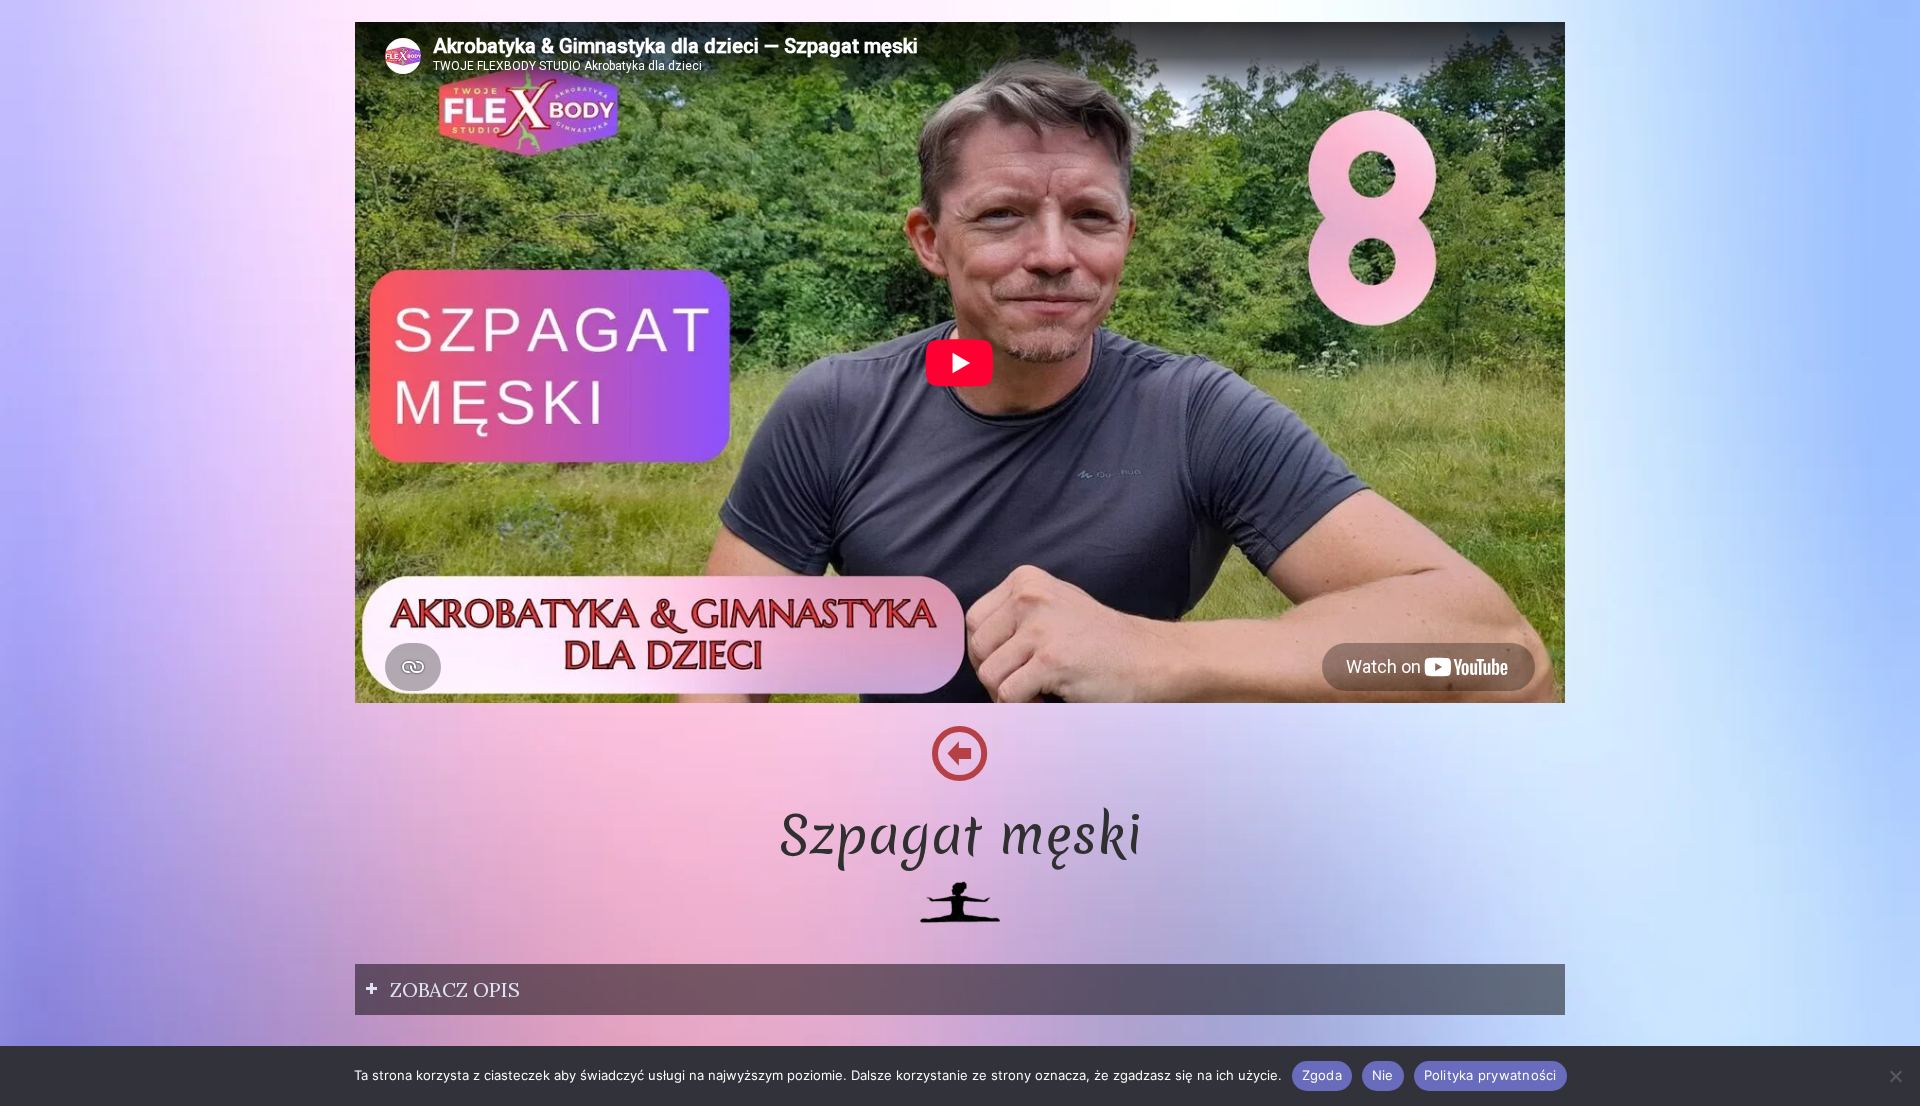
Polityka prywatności (1490, 1075)
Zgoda (1322, 1075)
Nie (1383, 1075)
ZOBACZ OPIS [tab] (455, 989)
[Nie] (1895, 1076)
